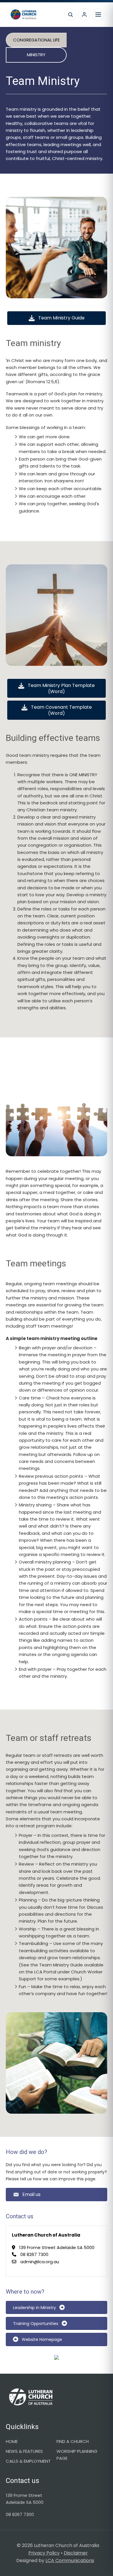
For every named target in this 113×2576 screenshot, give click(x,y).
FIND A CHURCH (73, 2441)
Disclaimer (76, 2553)
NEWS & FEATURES (24, 2451)
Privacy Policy (44, 2553)
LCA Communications (70, 2560)
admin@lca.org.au (40, 2262)
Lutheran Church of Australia (34, 14)
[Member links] (84, 14)
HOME (12, 2441)
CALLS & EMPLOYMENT (28, 2461)
